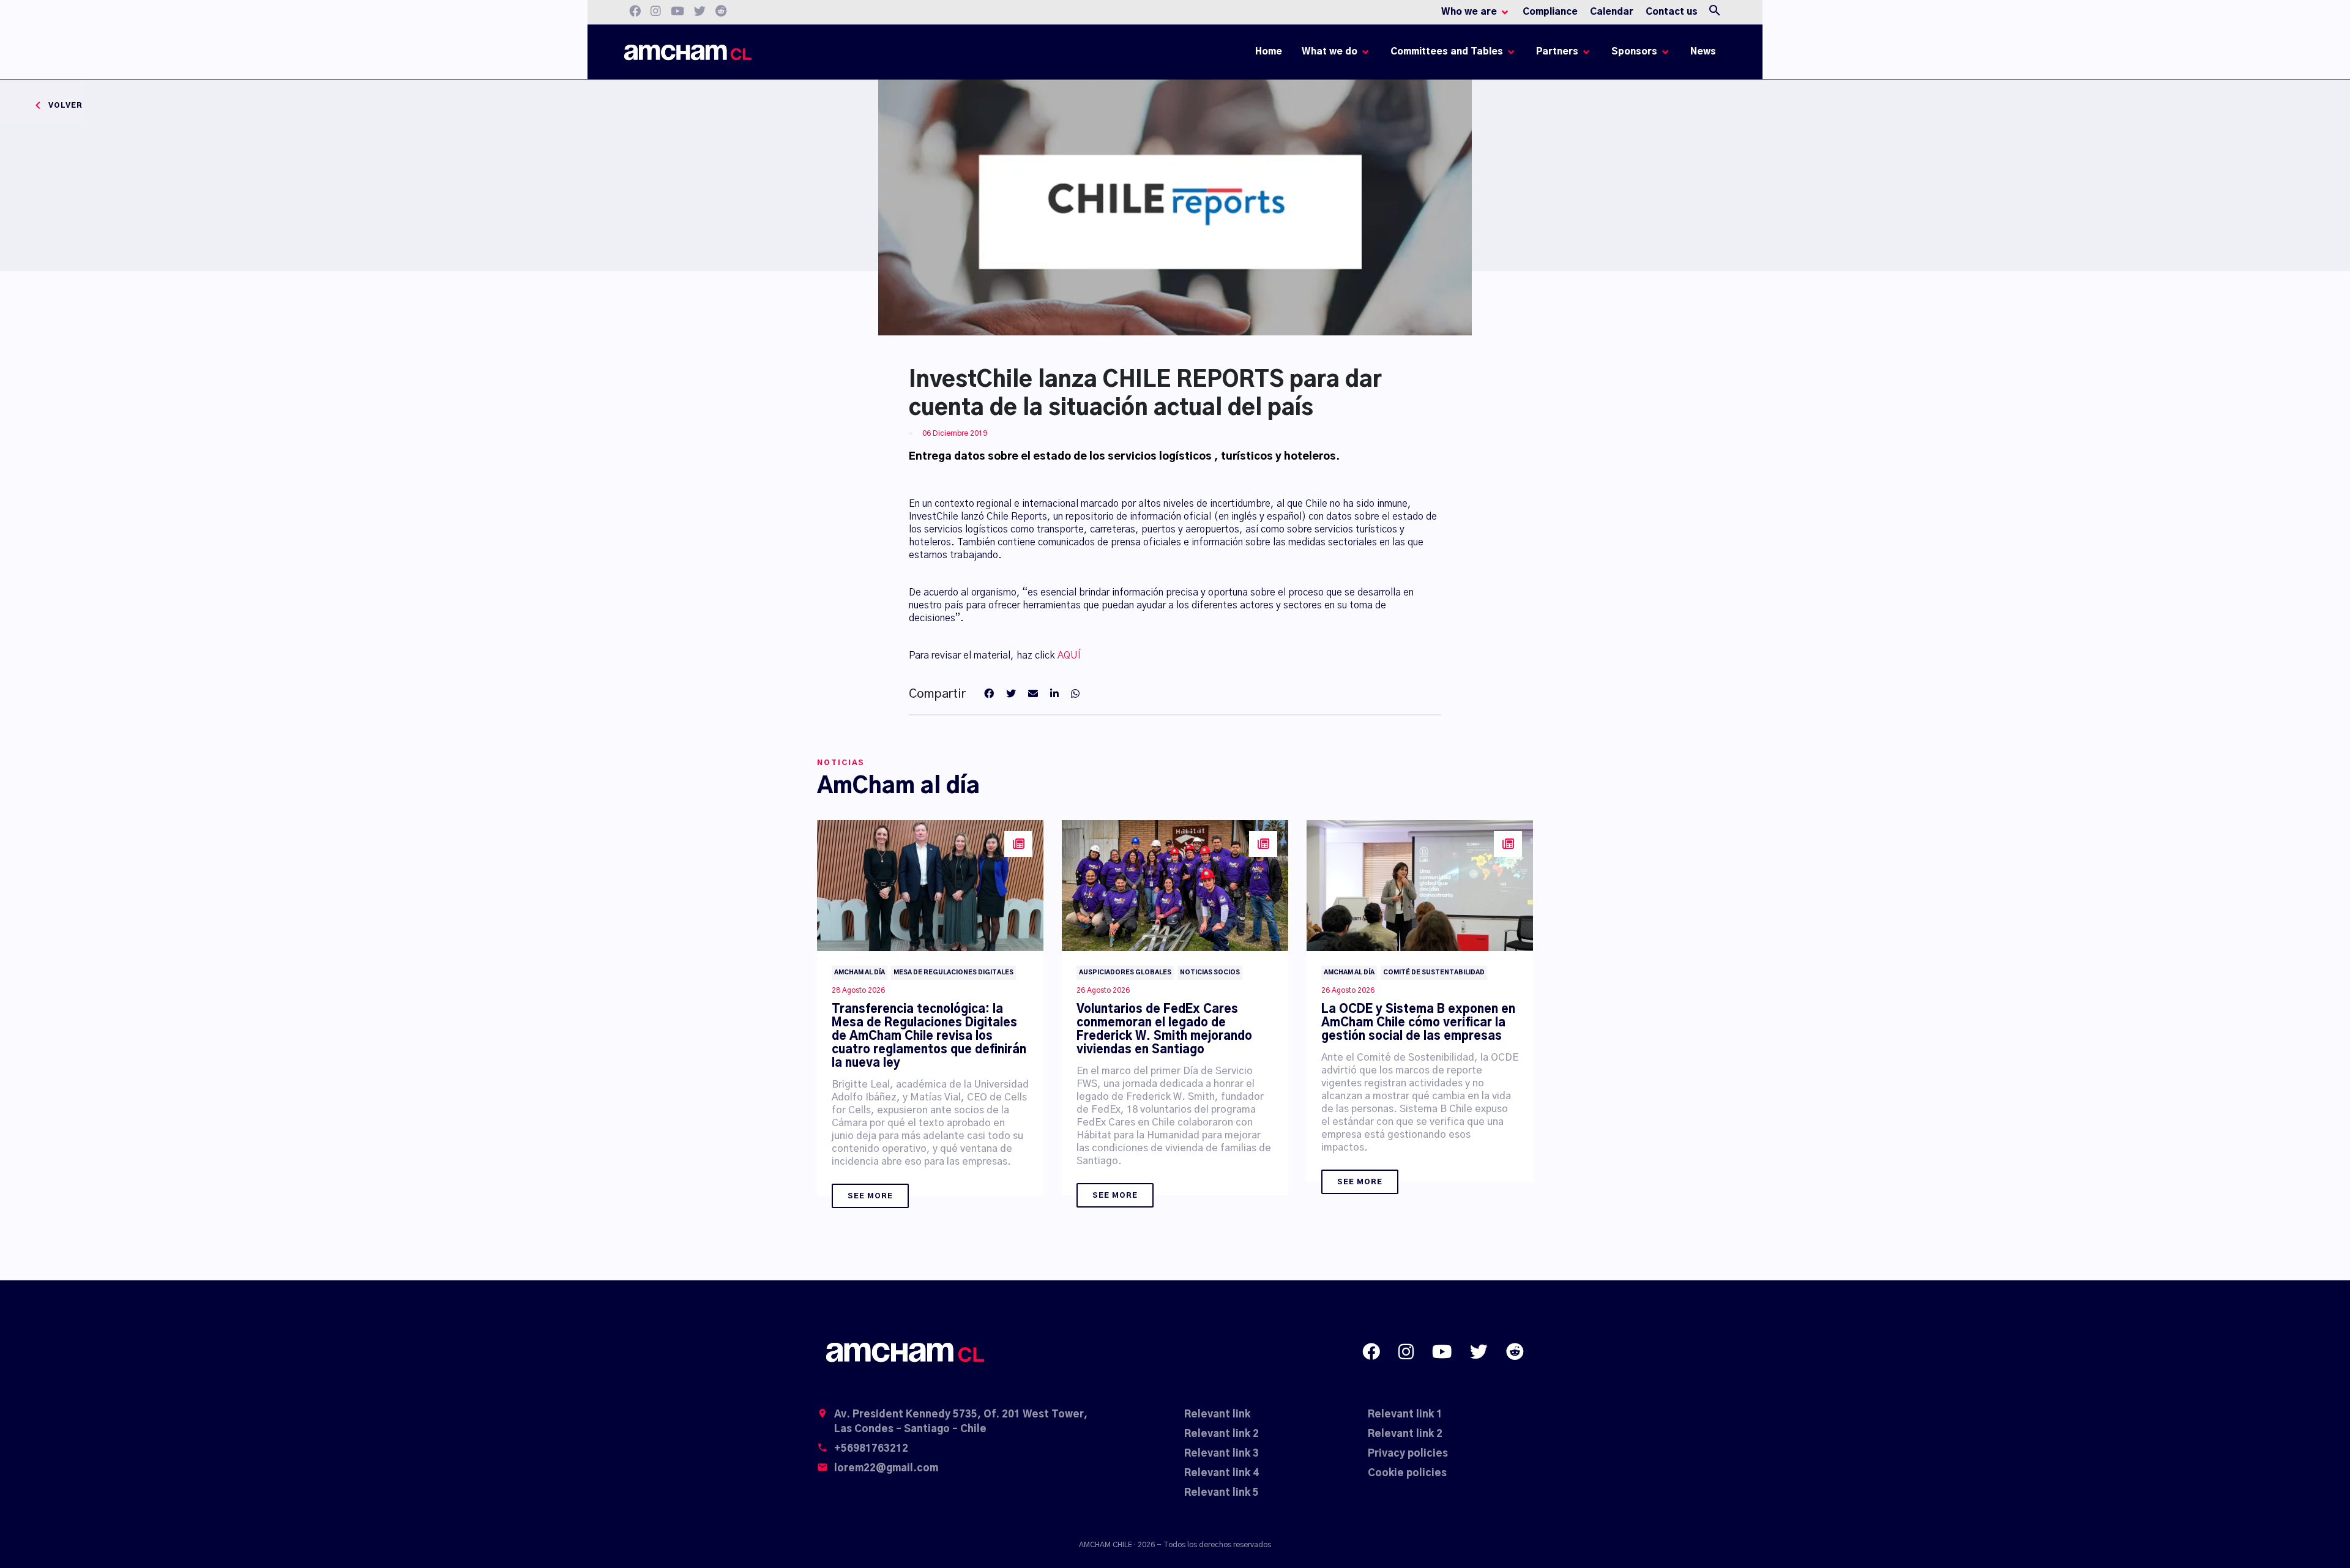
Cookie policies (1407, 1473)
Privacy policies (1408, 1454)
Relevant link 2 (1222, 1434)
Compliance (1550, 12)
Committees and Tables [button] (1447, 52)
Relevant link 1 (1405, 1414)
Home (1271, 55)
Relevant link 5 (1222, 1493)
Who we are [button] (1469, 12)
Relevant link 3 (1222, 1454)
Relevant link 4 (1222, 1473)
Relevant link (1217, 1414)
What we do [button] (1330, 52)
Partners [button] (1557, 52)
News (1703, 52)
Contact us (1672, 12)
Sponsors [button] (1634, 52)
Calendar (1612, 12)
